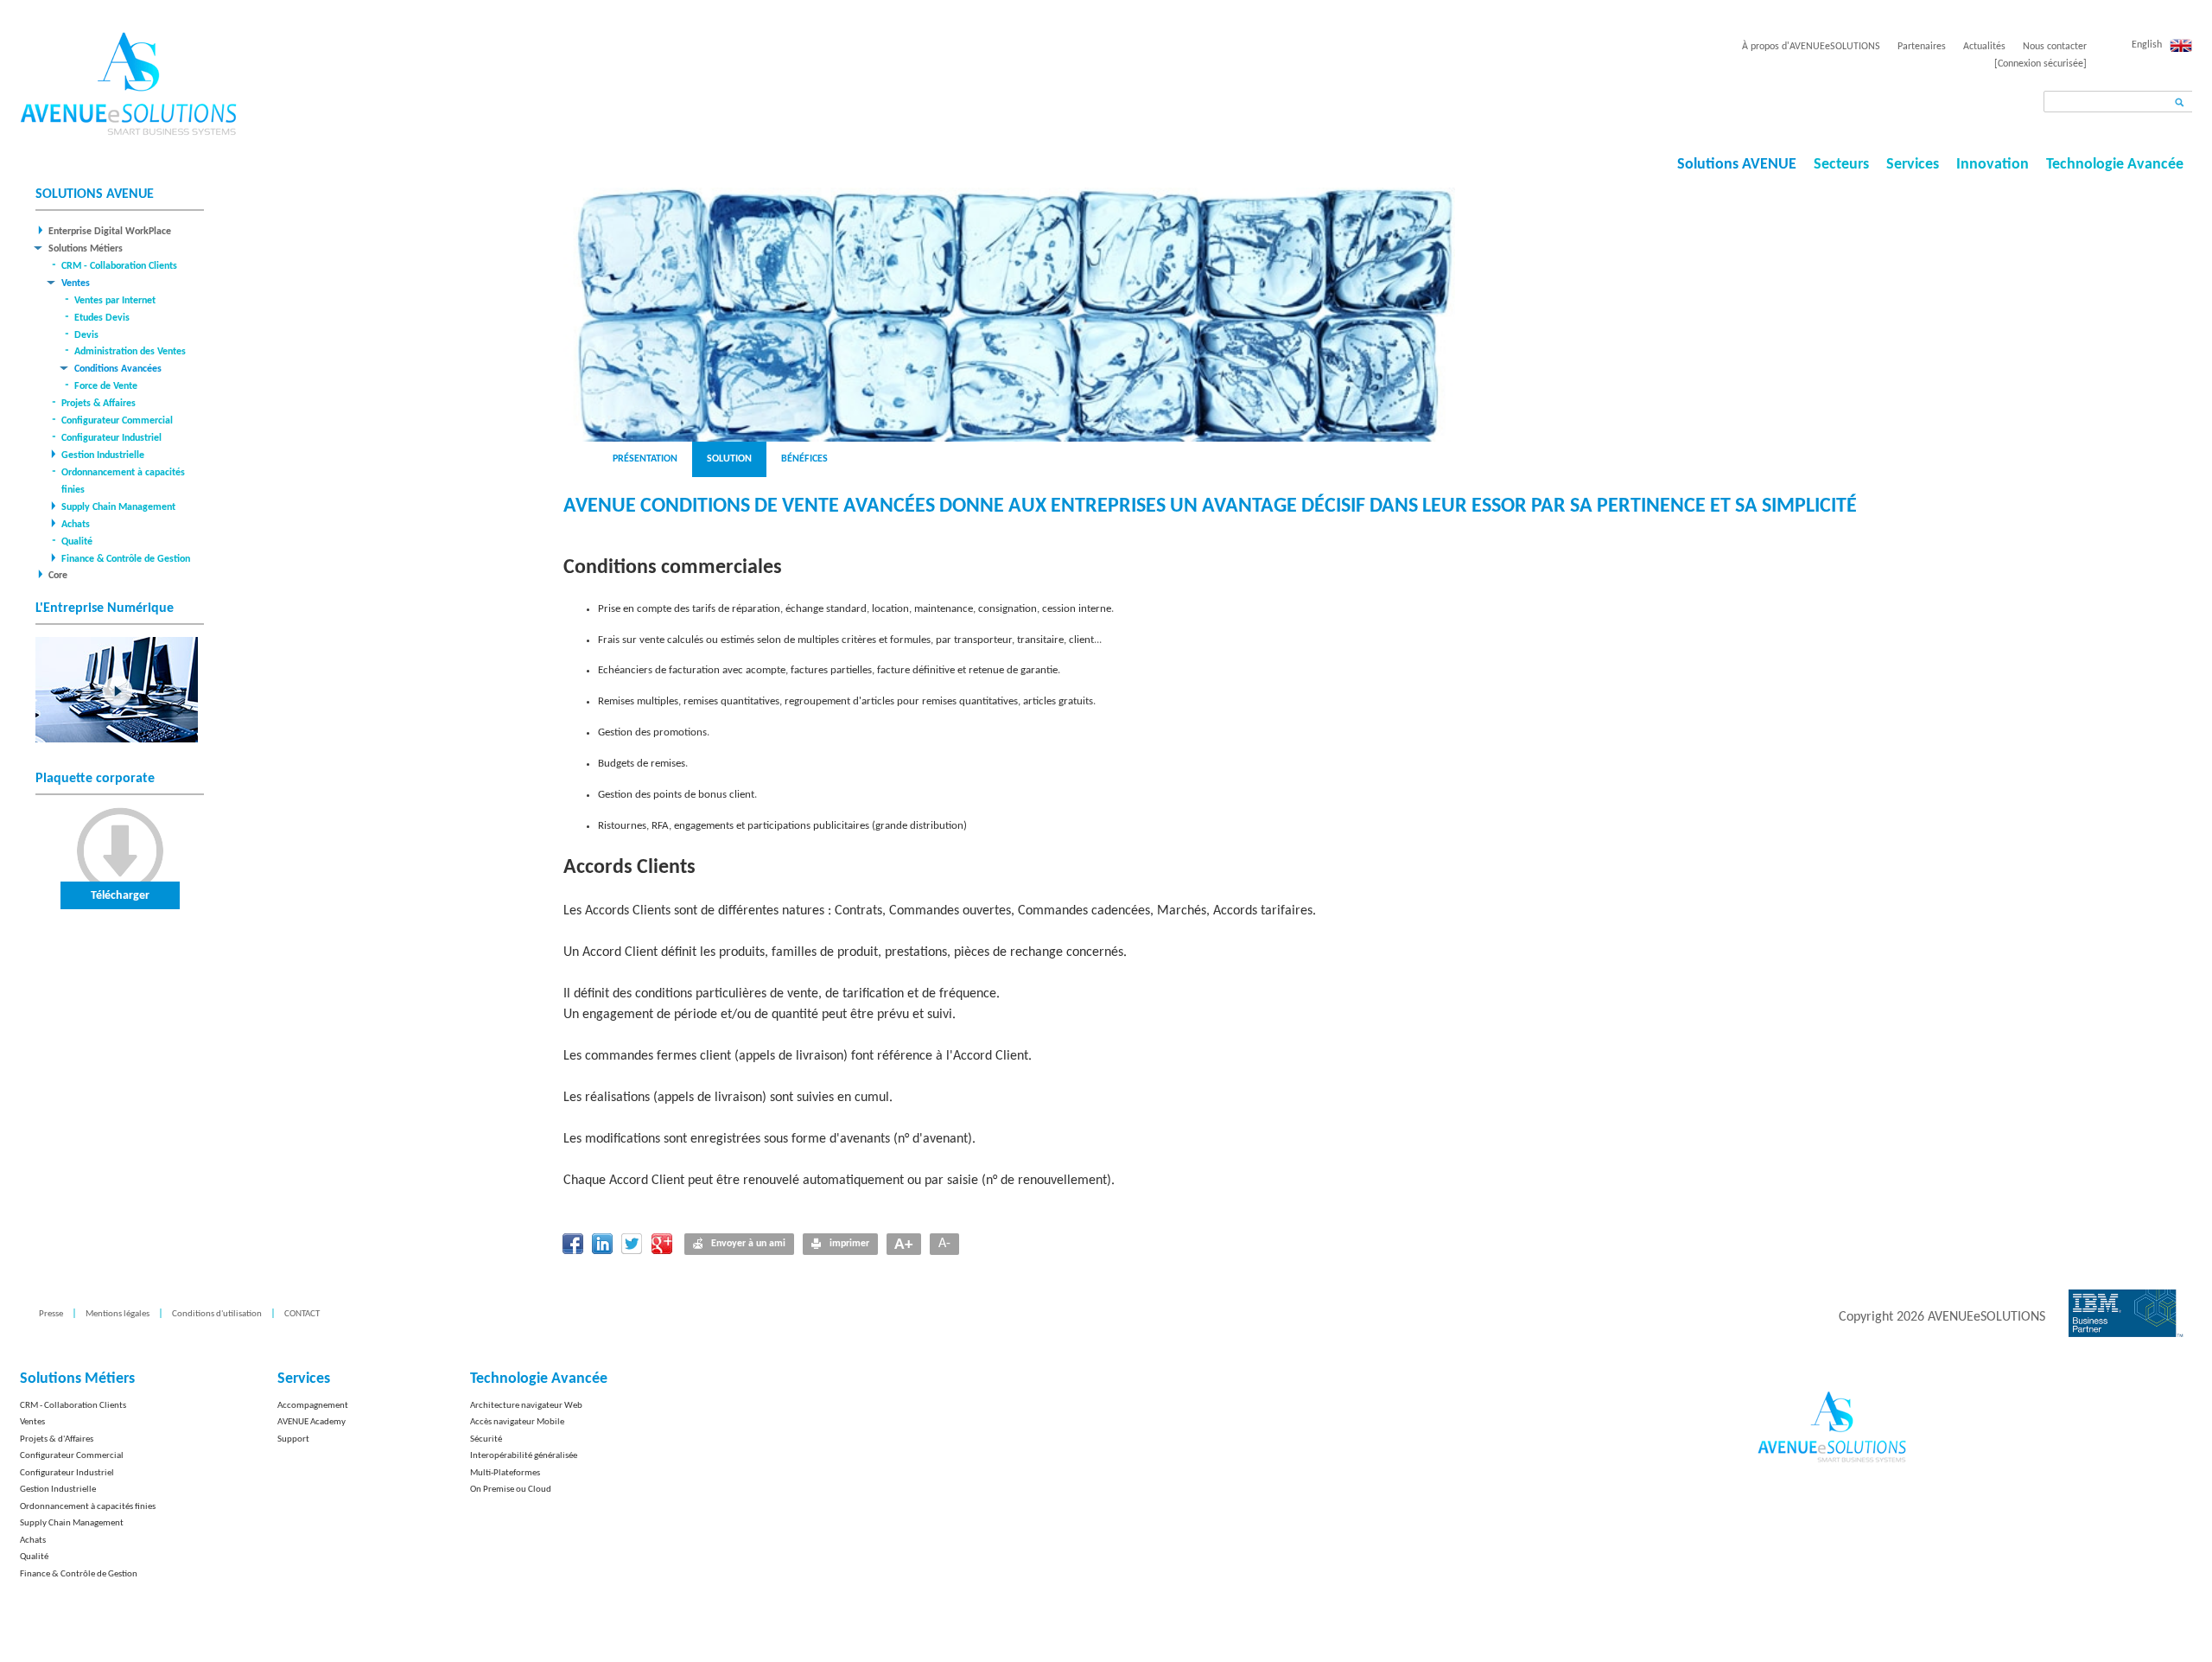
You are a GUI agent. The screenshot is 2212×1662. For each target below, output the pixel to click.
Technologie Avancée (2115, 165)
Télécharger (120, 896)
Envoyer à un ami (748, 1244)
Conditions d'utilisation (217, 1314)
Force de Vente (106, 386)
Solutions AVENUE (1737, 165)
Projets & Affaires (99, 404)
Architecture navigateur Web (526, 1406)
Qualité (77, 542)
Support (293, 1439)
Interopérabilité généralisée (524, 1456)
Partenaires (1922, 47)
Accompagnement (313, 1406)
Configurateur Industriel (111, 438)
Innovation (1993, 165)
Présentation (645, 459)
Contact (302, 1314)
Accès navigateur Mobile (517, 1422)
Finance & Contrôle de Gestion (126, 559)
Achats (76, 525)
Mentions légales (118, 1314)
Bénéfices (804, 459)
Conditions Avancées (118, 369)
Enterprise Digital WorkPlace (110, 232)
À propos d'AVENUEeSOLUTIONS (1811, 47)
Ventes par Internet (115, 301)
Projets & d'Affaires (57, 1439)
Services (1913, 165)
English (2147, 45)
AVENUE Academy (311, 1422)
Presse (51, 1314)
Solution (729, 459)
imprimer (849, 1244)
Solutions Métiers (86, 249)
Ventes (76, 283)
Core (58, 576)
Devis (86, 335)
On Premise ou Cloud (511, 1490)
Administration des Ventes (130, 352)
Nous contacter (2055, 47)
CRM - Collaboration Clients (119, 266)
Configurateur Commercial (117, 421)
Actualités (1984, 47)
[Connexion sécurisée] (2040, 64)
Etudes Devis (102, 318)
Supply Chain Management (118, 507)
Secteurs (1841, 165)
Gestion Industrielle (103, 455)
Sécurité (486, 1439)
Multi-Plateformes (505, 1473)
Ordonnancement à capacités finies (88, 1507)
